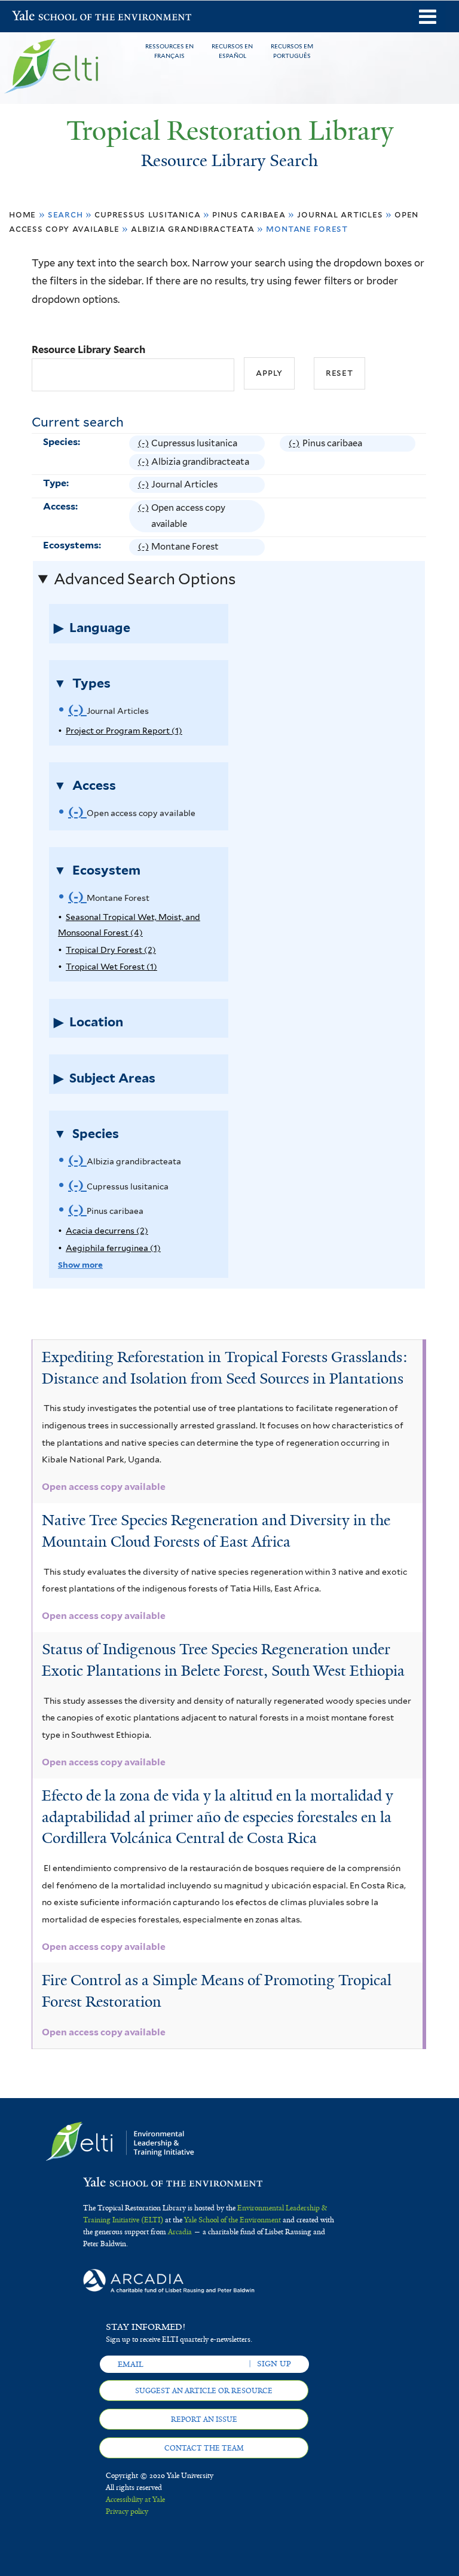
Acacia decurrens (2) (107, 1231)
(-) (145, 445)
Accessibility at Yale (135, 2500)
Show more (80, 1265)
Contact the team (204, 2448)
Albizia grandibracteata (192, 229)
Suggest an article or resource (204, 2391)
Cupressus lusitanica (147, 214)
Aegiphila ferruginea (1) (113, 1248)
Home (22, 214)
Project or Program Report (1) (124, 731)
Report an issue (204, 2419)
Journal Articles (340, 214)
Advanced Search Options (145, 579)
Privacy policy (127, 2511)
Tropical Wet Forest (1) (111, 967)
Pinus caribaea (249, 214)
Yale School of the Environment (43, 17)
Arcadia (180, 2232)
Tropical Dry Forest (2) (111, 950)
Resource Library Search (88, 349)
